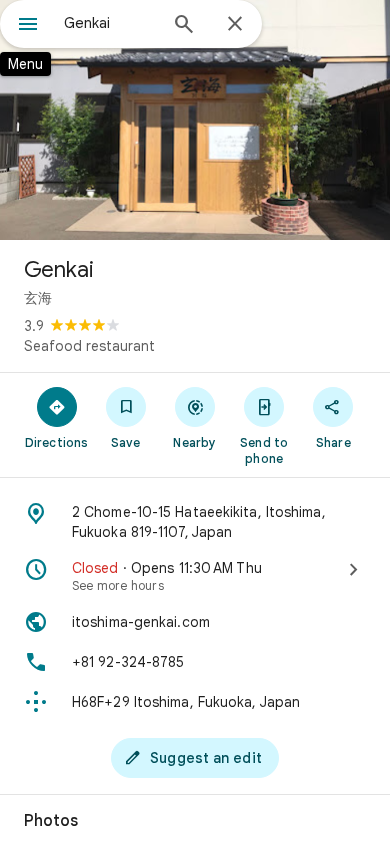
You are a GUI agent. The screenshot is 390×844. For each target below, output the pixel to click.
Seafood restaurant (89, 346)
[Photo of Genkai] (195, 120)
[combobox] (110, 23)
